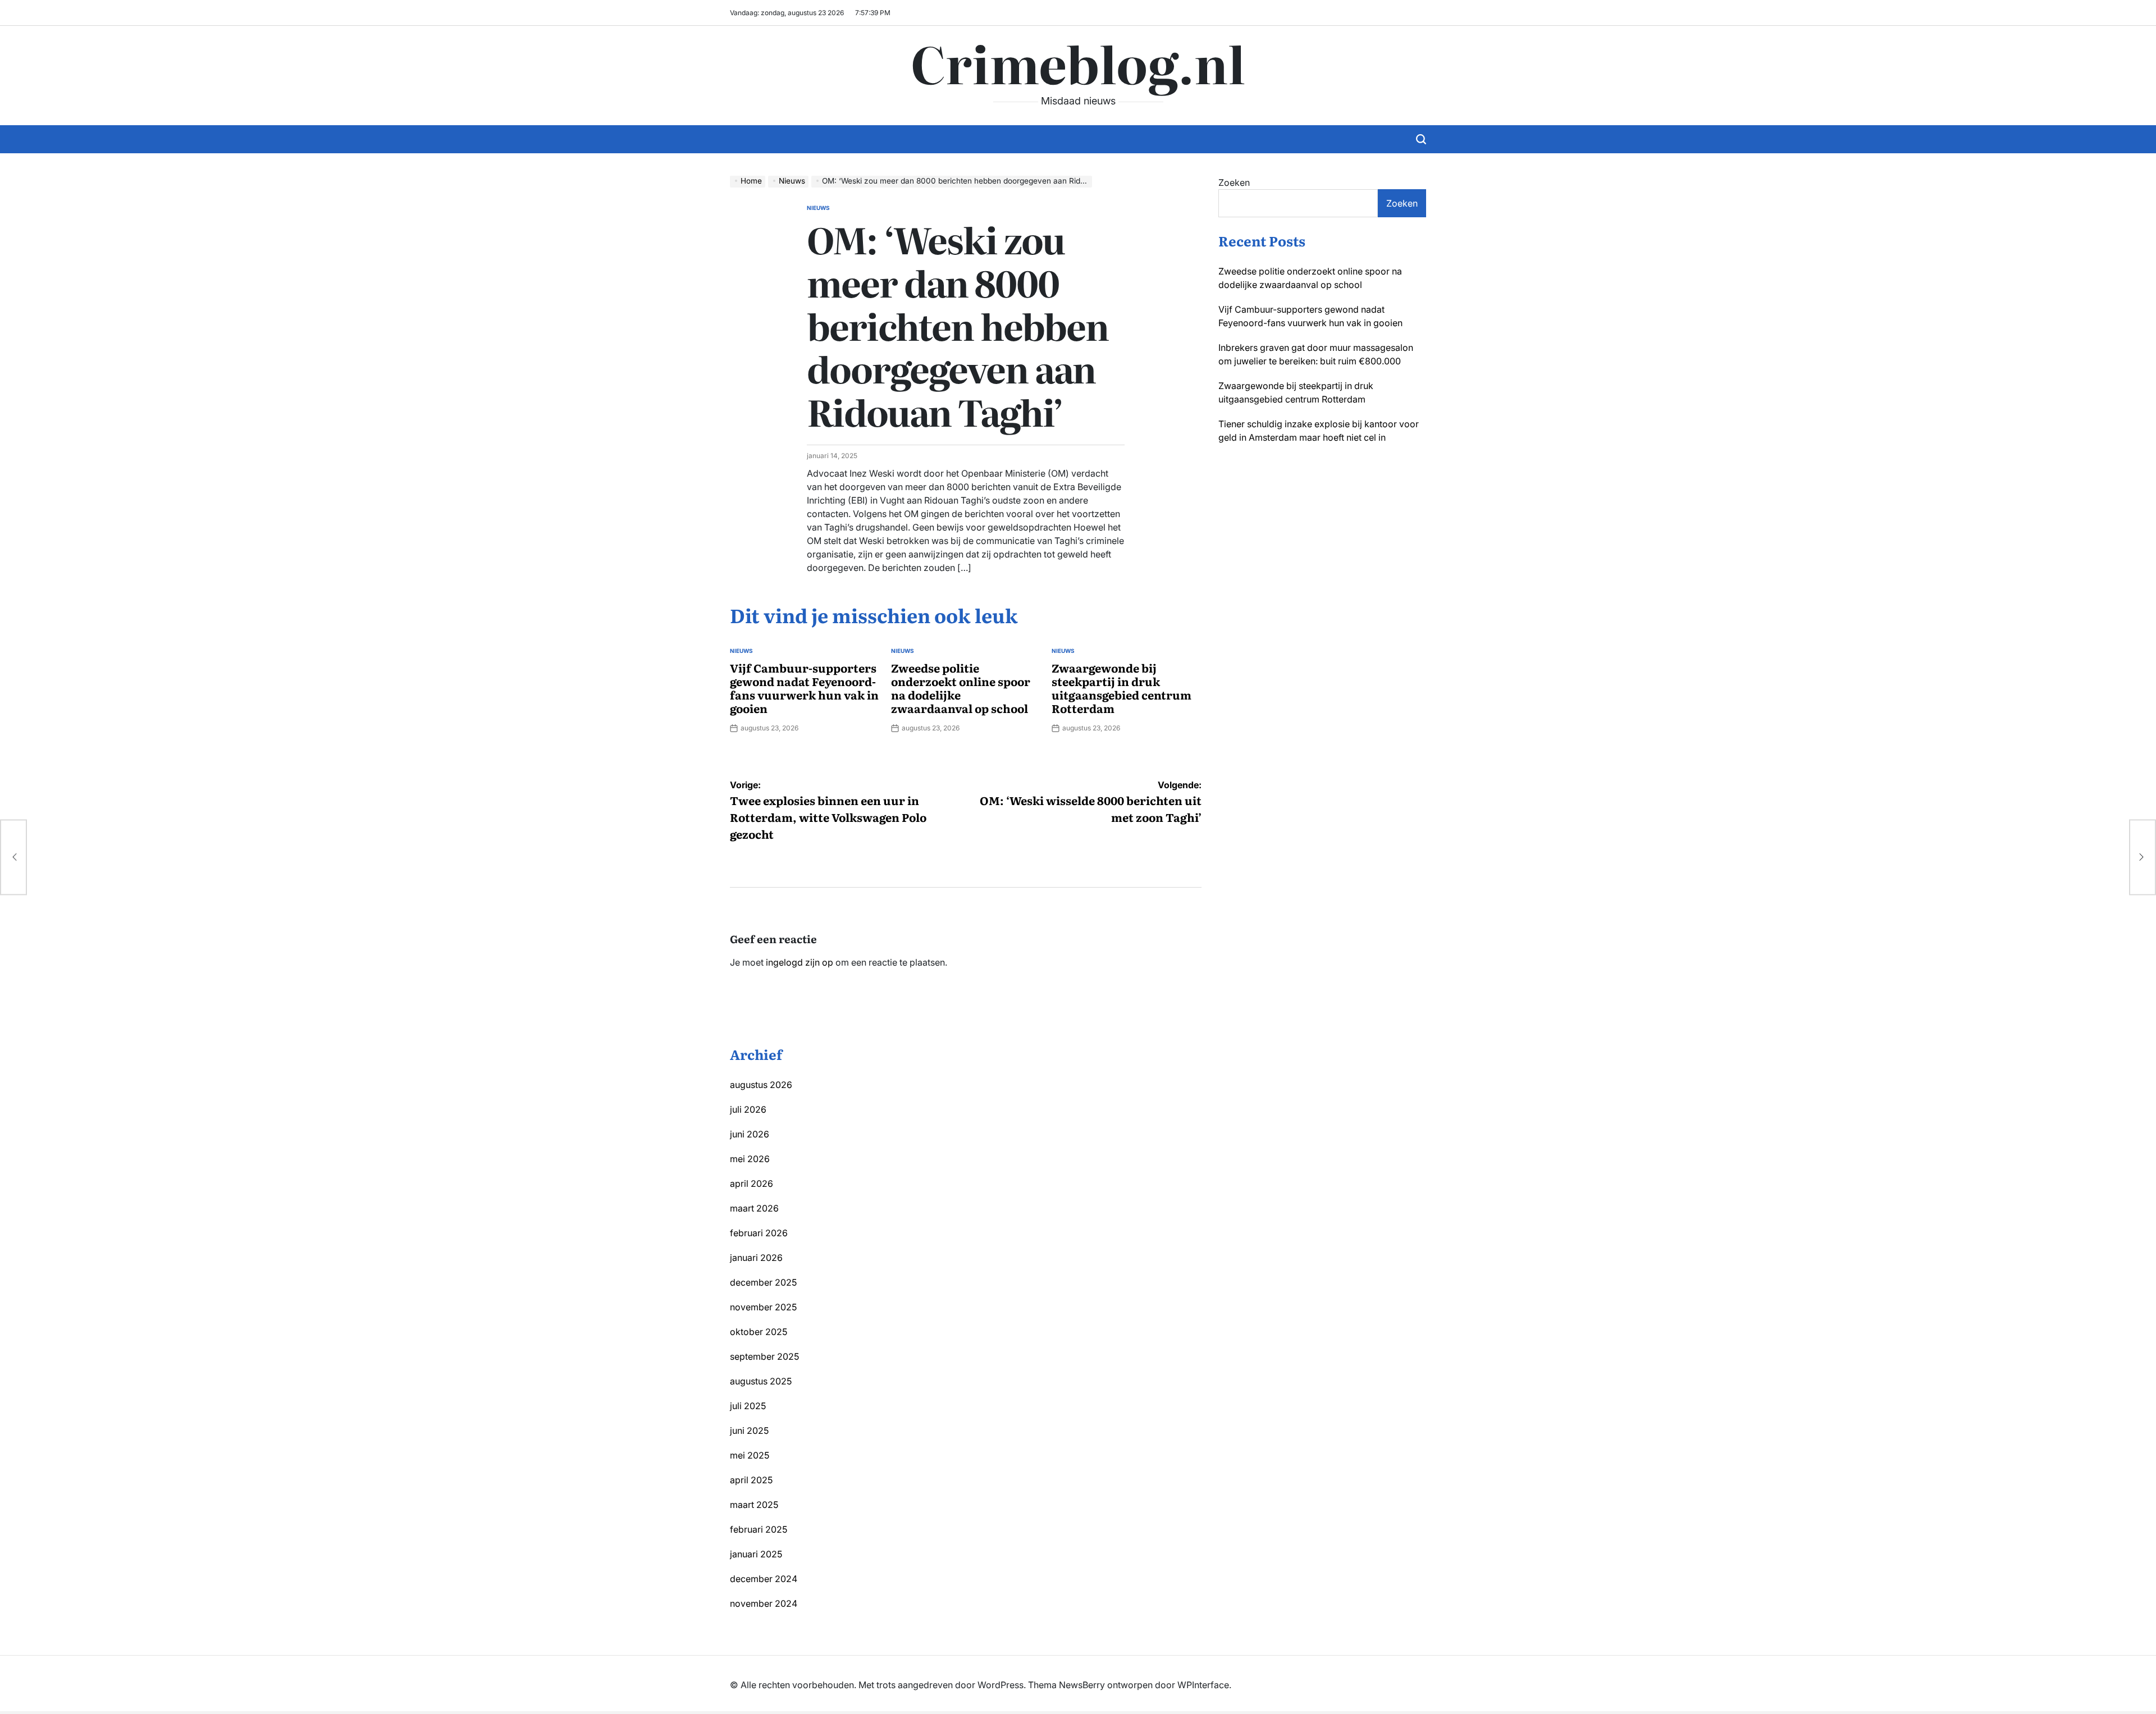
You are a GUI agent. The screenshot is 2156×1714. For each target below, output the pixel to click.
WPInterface (1203, 1685)
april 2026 (752, 1183)
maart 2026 (754, 1208)
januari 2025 (756, 1554)
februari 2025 (759, 1529)
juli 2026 (748, 1109)
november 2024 (764, 1603)
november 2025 (763, 1307)
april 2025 (751, 1480)
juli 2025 (748, 1406)
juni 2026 (750, 1134)
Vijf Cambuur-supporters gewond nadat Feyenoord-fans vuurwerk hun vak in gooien (804, 688)
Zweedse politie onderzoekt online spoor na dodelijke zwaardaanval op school (961, 688)
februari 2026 (759, 1233)
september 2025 (764, 1356)
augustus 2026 (761, 1085)
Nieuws (818, 208)
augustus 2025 (761, 1381)
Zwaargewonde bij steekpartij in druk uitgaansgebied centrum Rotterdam (1122, 688)
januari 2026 (756, 1258)
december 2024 (764, 1579)
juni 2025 (749, 1430)
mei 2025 (750, 1455)
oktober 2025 (759, 1332)
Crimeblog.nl (1078, 62)
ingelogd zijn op (800, 962)
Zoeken (1234, 182)
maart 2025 (754, 1505)
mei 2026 (750, 1159)
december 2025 (763, 1282)
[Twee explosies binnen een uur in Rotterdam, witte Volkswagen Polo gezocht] (13, 857)
